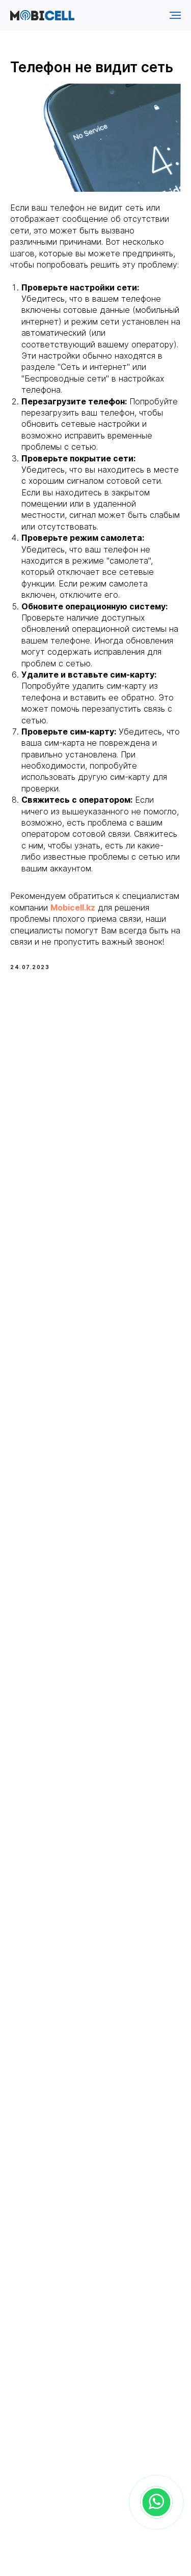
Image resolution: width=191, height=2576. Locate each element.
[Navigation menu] (175, 15)
